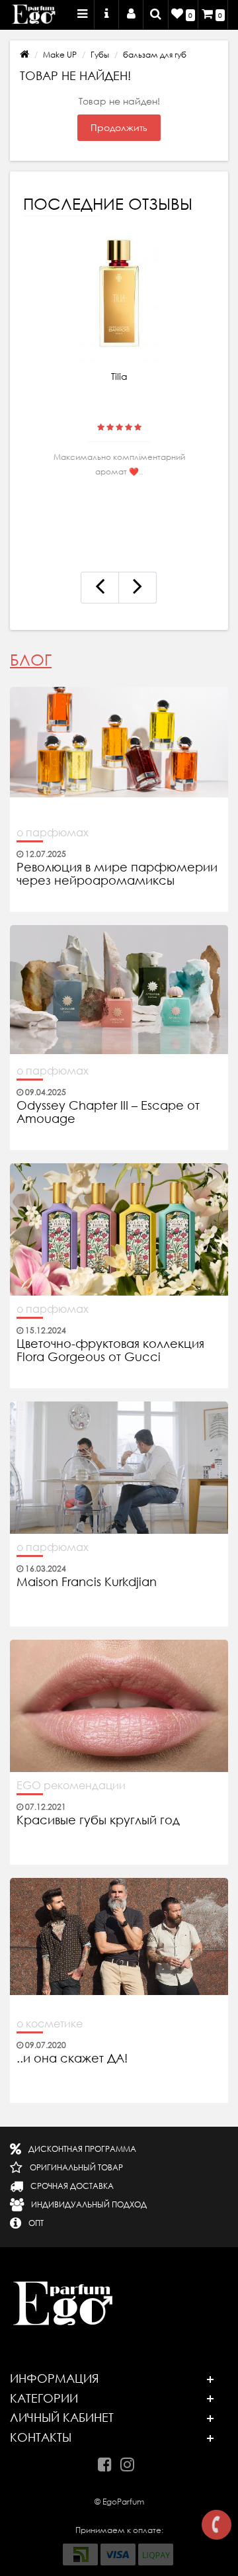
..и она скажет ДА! (72, 2059)
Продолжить (119, 128)
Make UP (60, 55)
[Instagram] (131, 2462)
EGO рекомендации (71, 1785)
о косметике (50, 2023)
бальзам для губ (155, 55)
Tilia (119, 377)
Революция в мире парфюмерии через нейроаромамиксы (117, 874)
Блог (31, 660)
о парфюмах (53, 832)
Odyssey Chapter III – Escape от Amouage (108, 1112)
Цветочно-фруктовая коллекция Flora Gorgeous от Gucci (110, 1351)
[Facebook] (108, 2462)
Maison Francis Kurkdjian (87, 1582)
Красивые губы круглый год (98, 1820)
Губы (100, 55)
